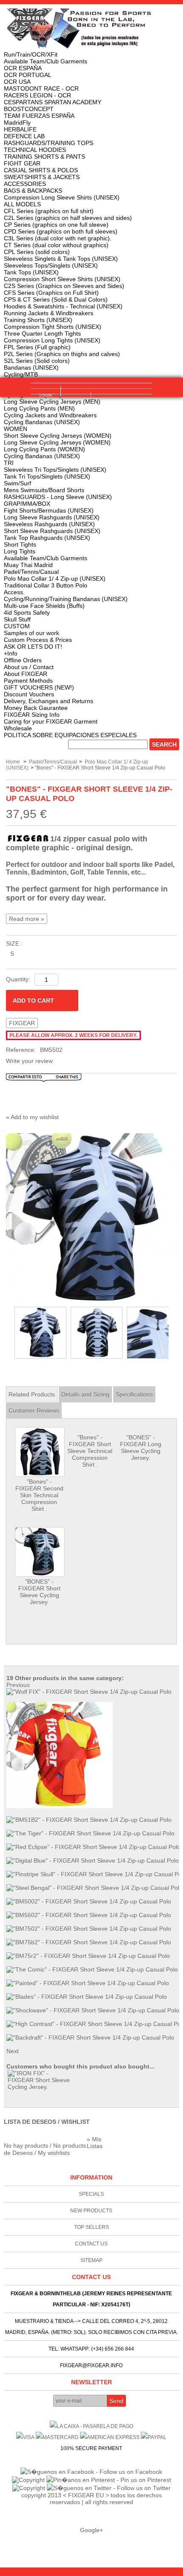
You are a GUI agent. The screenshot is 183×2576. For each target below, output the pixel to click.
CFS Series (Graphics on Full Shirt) (51, 293)
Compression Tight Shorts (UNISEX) (53, 327)
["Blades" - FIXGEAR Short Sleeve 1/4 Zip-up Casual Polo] (87, 1997)
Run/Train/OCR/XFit (31, 54)
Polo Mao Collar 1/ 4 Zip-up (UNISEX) (55, 578)
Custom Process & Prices (38, 640)
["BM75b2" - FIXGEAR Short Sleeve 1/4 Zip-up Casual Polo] (89, 1942)
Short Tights (20, 544)
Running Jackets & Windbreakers (49, 313)
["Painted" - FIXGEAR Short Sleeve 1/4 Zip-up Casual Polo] (88, 1983)
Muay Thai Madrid (28, 565)
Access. (14, 592)
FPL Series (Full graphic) (37, 347)
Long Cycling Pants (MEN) (39, 408)
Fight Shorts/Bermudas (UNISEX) (49, 510)
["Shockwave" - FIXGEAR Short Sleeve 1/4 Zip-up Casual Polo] (93, 2010)
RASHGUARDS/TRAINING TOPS (49, 143)
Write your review (29, 1061)
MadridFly (17, 123)
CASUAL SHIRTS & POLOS (41, 170)
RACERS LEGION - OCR (37, 95)
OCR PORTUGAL (28, 75)
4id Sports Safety (27, 613)
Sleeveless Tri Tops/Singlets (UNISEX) (55, 470)
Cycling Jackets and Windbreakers (50, 415)
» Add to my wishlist (32, 1117)
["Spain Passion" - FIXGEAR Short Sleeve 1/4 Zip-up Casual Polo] (60, 1806)
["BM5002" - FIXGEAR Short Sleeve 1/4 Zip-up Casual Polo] (89, 1901)
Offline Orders (23, 660)
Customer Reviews (34, 1411)
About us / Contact (29, 667)
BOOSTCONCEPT (29, 109)
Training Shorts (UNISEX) (38, 320)
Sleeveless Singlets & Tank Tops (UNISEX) (61, 259)
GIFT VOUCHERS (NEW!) (39, 687)
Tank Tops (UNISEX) (31, 272)
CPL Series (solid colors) (37, 252)
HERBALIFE (20, 129)
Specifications (134, 1394)
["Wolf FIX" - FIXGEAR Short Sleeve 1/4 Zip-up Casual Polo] (89, 1692)
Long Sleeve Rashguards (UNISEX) (52, 517)
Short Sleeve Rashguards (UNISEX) (52, 531)
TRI (9, 463)
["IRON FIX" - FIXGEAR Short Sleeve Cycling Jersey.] (40, 2080)
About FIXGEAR (26, 674)
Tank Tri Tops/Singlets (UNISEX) (47, 476)
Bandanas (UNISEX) (31, 368)
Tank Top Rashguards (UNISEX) (47, 538)
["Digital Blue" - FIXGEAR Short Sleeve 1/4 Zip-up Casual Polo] (93, 1861)
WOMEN (16, 429)
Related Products (32, 1394)
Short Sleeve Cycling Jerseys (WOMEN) (58, 436)
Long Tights (20, 551)
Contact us (91, 2244)
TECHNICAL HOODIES (35, 150)
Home (13, 762)
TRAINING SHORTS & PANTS (44, 157)
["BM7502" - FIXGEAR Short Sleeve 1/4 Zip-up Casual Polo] (89, 1929)
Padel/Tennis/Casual (31, 572)
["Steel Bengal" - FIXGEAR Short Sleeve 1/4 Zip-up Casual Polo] (94, 1888)
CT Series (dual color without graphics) (56, 245)
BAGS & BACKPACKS (33, 191)
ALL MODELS (22, 204)
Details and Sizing (85, 1394)
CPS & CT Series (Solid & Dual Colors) (56, 299)
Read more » (27, 919)
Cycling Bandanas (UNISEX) (42, 422)
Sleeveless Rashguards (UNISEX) (49, 524)
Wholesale (18, 728)
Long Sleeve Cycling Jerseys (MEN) (52, 402)
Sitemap (91, 2260)
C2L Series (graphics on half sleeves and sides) (68, 218)
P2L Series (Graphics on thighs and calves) (62, 354)
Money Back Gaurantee (36, 708)
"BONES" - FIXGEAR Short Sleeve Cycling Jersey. (39, 1592)
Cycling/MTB (21, 374)
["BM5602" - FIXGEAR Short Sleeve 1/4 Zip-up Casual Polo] (89, 1915)
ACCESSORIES (25, 184)
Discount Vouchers (29, 694)
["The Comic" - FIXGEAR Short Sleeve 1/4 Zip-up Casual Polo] (92, 1969)
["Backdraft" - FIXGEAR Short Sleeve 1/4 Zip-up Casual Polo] (90, 2037)
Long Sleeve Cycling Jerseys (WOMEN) (57, 442)
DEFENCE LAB (24, 136)
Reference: (21, 1050)
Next (173, 1333)
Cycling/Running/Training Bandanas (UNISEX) (66, 599)
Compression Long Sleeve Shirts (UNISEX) (62, 197)
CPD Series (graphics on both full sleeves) (61, 231)
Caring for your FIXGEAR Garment (51, 721)
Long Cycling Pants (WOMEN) (44, 449)
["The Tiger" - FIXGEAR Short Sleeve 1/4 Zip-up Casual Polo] (90, 1833)
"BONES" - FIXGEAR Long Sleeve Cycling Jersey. (141, 1448)
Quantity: (18, 979)
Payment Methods (28, 681)
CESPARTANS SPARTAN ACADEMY (53, 102)
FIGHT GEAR (22, 163)
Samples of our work (31, 633)
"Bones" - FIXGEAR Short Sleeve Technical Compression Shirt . (90, 1451)
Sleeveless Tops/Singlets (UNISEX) (51, 265)
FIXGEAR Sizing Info (32, 715)
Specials (91, 2194)
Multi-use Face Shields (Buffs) (44, 606)
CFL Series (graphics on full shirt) (49, 211)
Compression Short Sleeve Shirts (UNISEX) (62, 279)
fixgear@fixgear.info (91, 2365)
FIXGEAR (22, 1023)
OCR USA (17, 82)
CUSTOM (17, 626)
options (76, 401)
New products (91, 2211)
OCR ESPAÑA (23, 68)
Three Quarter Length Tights (42, 333)
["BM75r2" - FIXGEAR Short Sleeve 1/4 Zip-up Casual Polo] (88, 1956)
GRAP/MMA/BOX (27, 504)
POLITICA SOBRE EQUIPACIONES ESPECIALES (70, 735)
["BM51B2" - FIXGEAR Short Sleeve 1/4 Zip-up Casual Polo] (89, 1820)
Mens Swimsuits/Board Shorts (44, 490)
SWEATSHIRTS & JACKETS (42, 177)
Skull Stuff (17, 619)
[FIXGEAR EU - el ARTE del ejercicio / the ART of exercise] (92, 28)
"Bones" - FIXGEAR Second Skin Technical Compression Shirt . (39, 1495)
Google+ (91, 2530)
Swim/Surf (17, 483)
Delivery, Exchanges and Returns (49, 701)
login (46, 395)
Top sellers (91, 2227)
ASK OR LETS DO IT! (33, 647)
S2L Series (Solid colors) (37, 361)
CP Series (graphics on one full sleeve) (56, 225)
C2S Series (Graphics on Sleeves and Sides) (64, 286)
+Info (11, 653)
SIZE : (14, 943)
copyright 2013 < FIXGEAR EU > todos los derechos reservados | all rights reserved (91, 2499)
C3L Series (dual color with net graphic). (58, 238)
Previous (8, 1333)
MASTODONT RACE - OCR (41, 88)
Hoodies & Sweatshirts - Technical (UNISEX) (63, 306)
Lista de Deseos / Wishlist (47, 2122)
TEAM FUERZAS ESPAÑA (39, 116)
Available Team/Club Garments (46, 61)
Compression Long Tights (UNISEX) (52, 340)
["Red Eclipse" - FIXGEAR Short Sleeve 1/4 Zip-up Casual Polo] (93, 1847)
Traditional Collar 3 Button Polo (46, 585)
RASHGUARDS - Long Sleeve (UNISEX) (58, 497)
